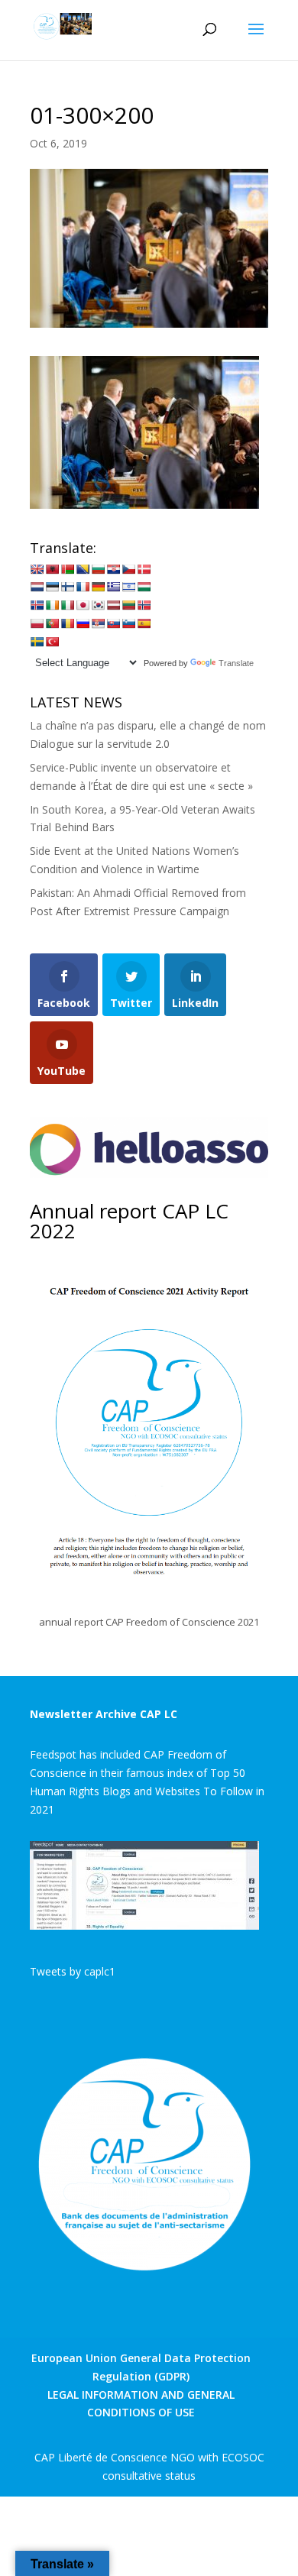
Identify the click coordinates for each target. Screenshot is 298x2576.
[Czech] (128, 569)
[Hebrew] (128, 587)
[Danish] (144, 569)
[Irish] (52, 605)
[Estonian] (52, 587)
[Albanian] (52, 569)
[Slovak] (113, 623)
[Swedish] (37, 642)
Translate (236, 663)
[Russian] (83, 623)
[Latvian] (113, 605)
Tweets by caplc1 (73, 1971)
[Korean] (98, 605)
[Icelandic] (37, 605)
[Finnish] (67, 587)
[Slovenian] (128, 623)
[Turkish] (52, 642)
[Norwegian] (144, 605)
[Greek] (113, 587)
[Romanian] (67, 623)
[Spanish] (144, 623)
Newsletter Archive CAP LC (104, 1714)
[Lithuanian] (128, 605)
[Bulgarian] (98, 569)
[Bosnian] (83, 569)
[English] (37, 569)
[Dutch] (37, 587)
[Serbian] (98, 623)
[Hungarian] (144, 587)
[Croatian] (113, 569)
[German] (98, 587)
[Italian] (67, 605)
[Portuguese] (52, 623)
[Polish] (37, 623)
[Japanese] (83, 605)
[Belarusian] (67, 569)
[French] (83, 587)
